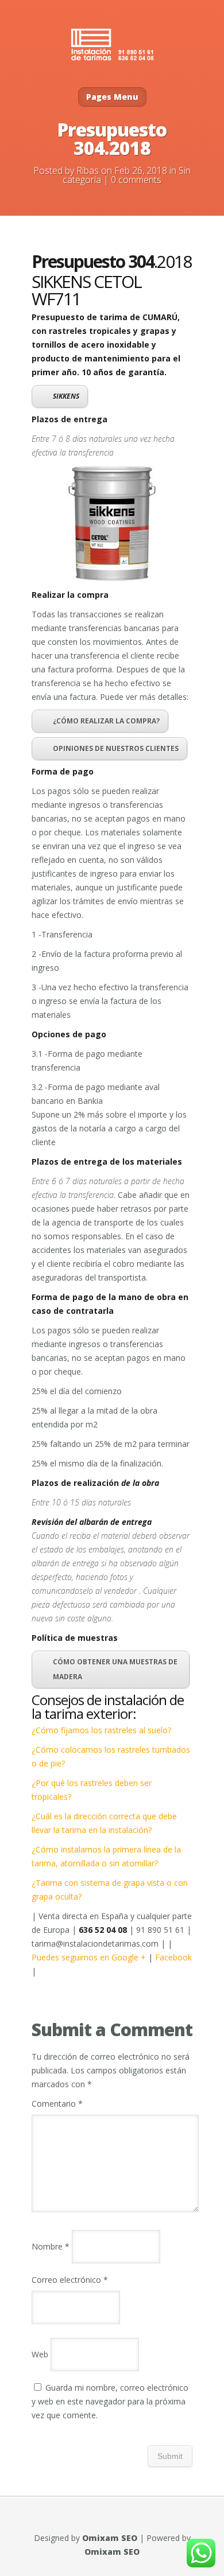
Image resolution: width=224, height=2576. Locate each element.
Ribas (88, 170)
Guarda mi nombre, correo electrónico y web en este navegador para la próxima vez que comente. (110, 2401)
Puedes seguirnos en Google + (90, 1957)
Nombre (51, 2246)
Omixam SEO (110, 2538)
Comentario (57, 2104)
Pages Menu (112, 97)
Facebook (173, 1957)
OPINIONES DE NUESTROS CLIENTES (116, 748)
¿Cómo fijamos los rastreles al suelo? (101, 1730)
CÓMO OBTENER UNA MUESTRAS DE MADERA (115, 1669)
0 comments (136, 180)
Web (40, 2354)
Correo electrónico (70, 2280)
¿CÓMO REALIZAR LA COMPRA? (106, 721)
